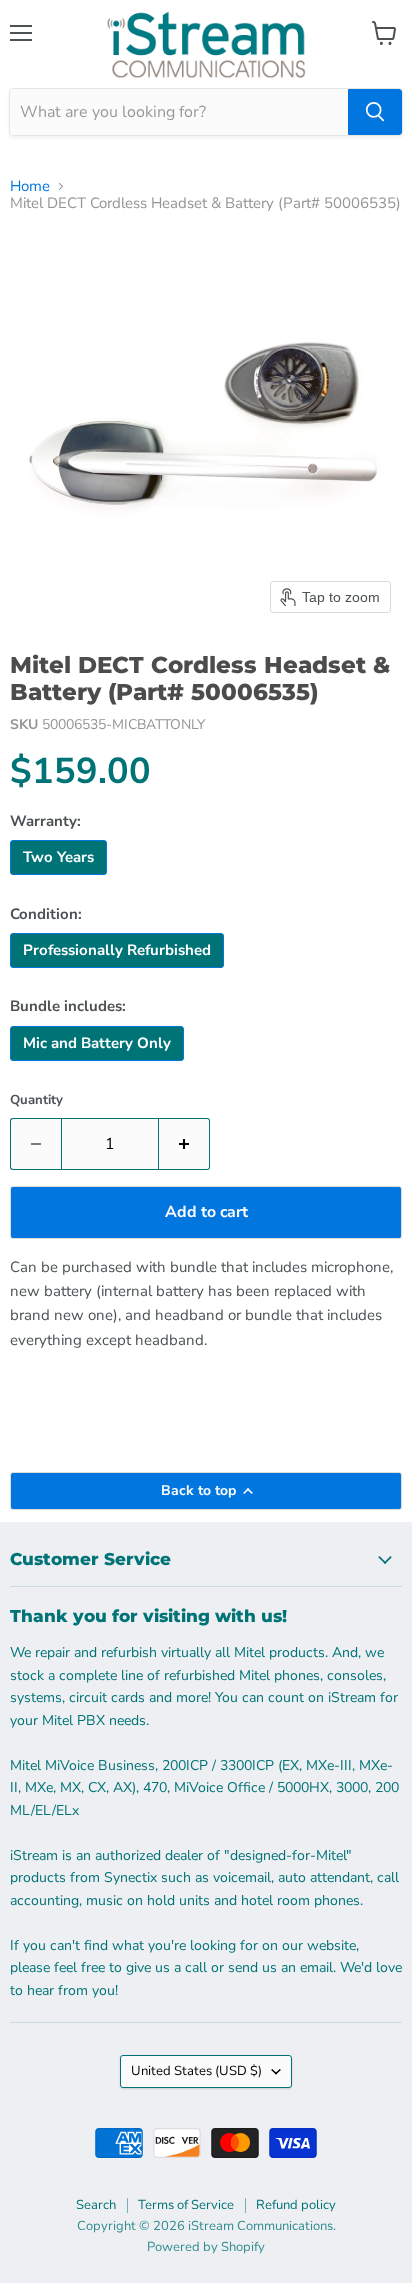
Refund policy (296, 2205)
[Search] (375, 112)
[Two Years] (61, 880)
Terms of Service (186, 2205)
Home (30, 186)
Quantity (36, 1100)
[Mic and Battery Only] (99, 1066)
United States (196, 2071)
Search (96, 2205)
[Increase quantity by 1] (184, 1144)
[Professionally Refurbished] (119, 973)
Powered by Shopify (206, 2247)
